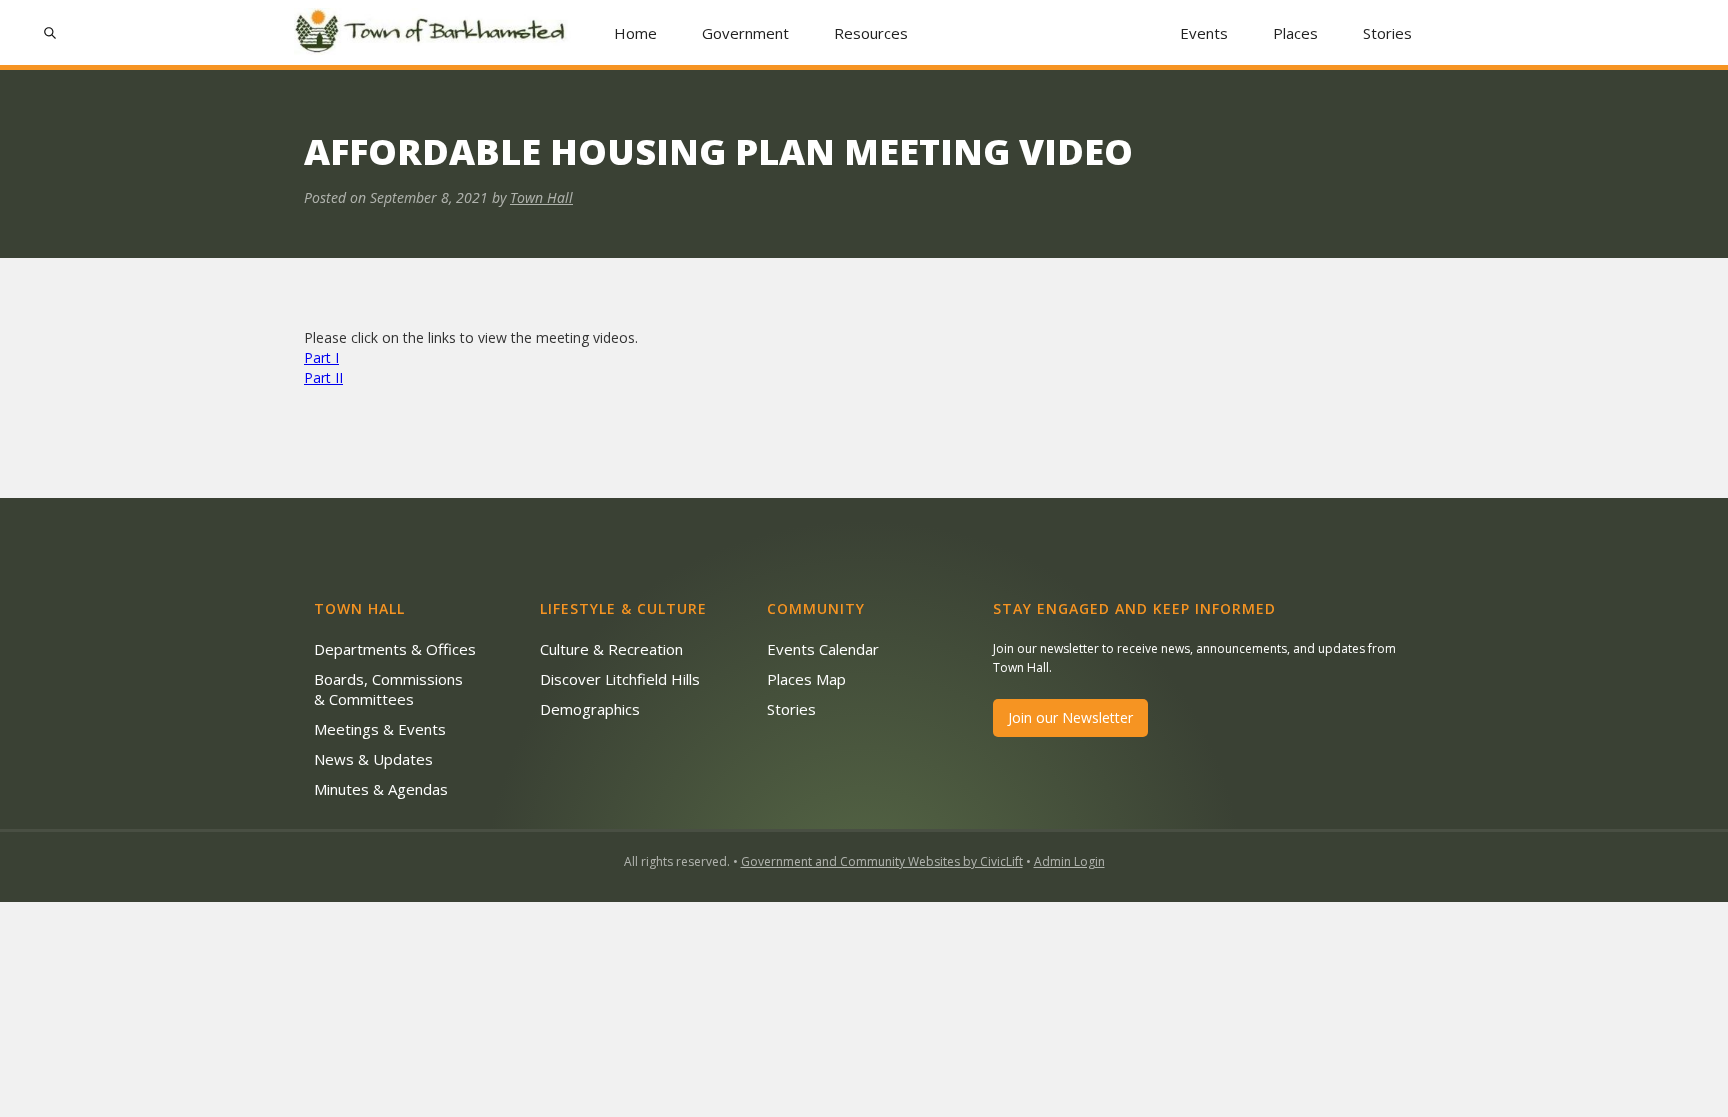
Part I (321, 357)
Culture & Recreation (611, 649)
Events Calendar (823, 649)
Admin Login (1069, 861)
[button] (746, 32)
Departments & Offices (395, 649)
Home (635, 33)
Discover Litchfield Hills (620, 679)
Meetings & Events (380, 729)
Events (1204, 33)
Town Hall (541, 197)
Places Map (806, 679)
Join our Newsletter (1070, 717)
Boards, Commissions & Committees (388, 689)
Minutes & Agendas (381, 789)
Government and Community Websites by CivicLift (882, 861)
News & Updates (373, 759)
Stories (1387, 33)
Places (1295, 33)
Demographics (590, 709)
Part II (323, 377)
